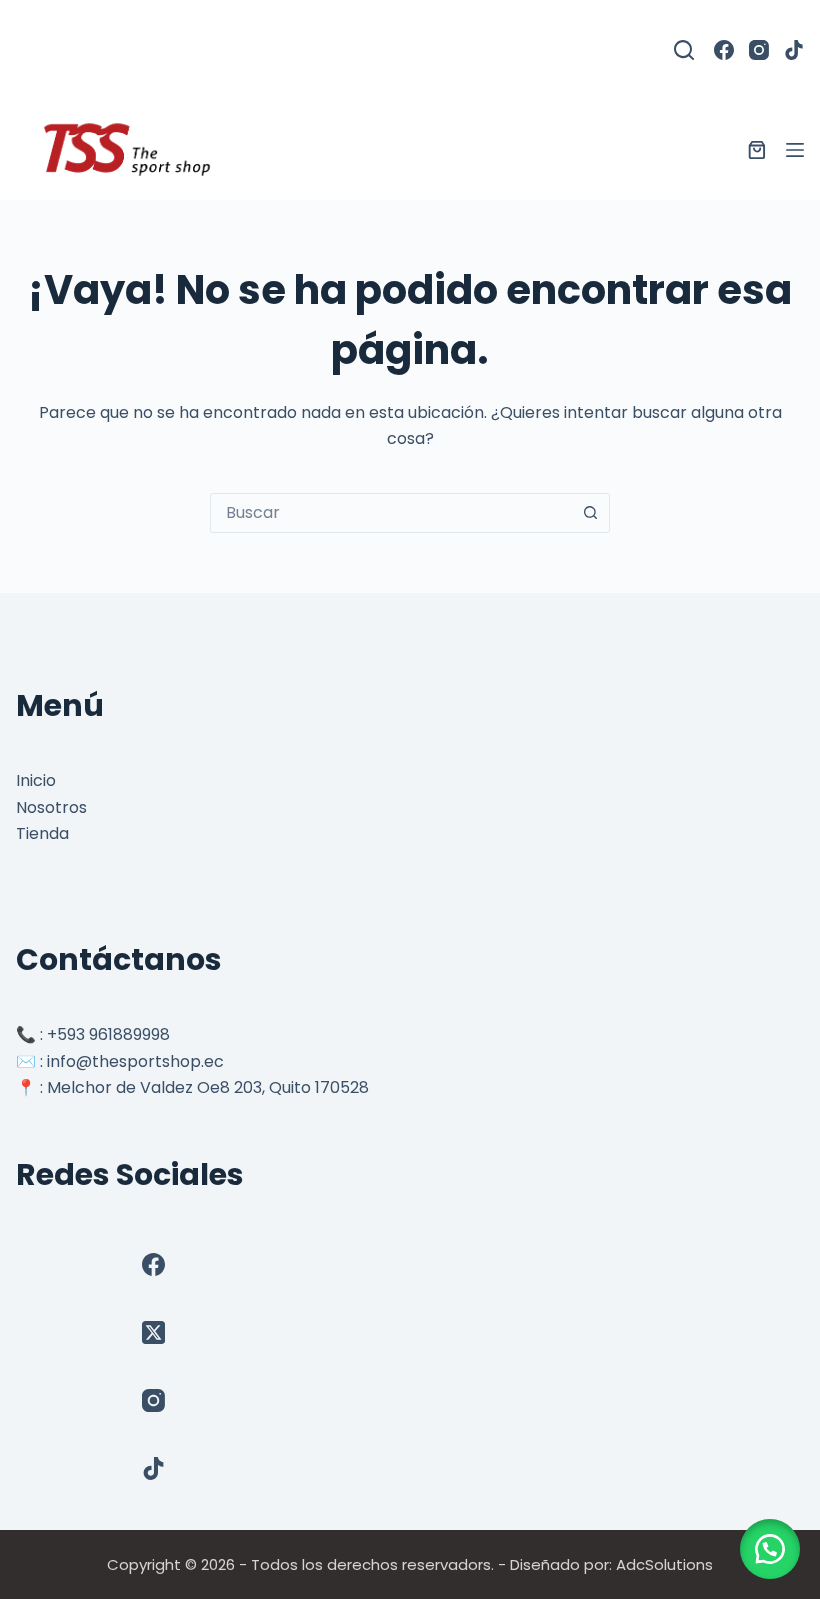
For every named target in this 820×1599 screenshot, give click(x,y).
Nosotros (51, 807)
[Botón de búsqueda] (590, 513)
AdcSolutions (664, 1564)
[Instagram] (759, 50)
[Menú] (795, 150)
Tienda (42, 833)
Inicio (36, 780)
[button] (770, 1549)
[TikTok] (794, 50)
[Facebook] (724, 50)
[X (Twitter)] (153, 1332)
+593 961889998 (108, 1034)
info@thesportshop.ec (135, 1061)
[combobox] (391, 513)
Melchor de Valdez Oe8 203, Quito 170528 (208, 1087)
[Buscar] (684, 50)
